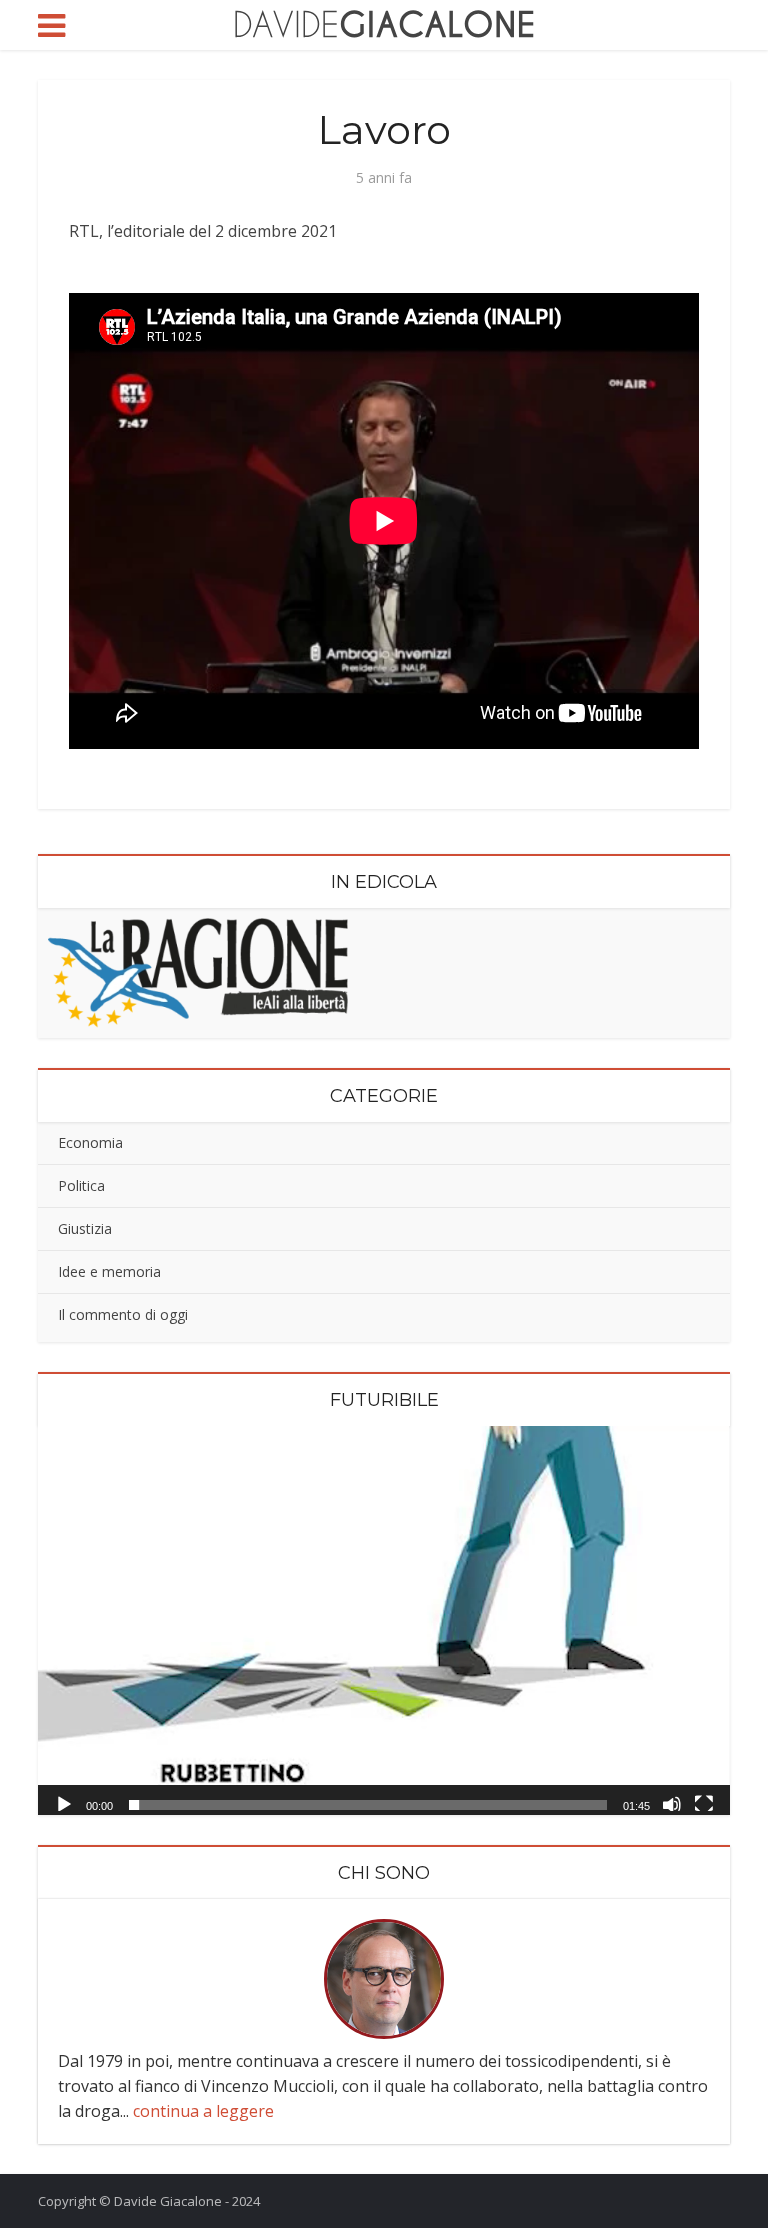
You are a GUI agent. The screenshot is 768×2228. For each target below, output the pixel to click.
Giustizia (85, 1228)
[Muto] (672, 1803)
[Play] (64, 1803)
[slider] (367, 1805)
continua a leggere (203, 2111)
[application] (383, 1620)
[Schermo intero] (704, 1803)
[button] (384, 1620)
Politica (81, 1185)
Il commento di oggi (123, 1314)
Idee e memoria (109, 1271)
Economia (90, 1142)
